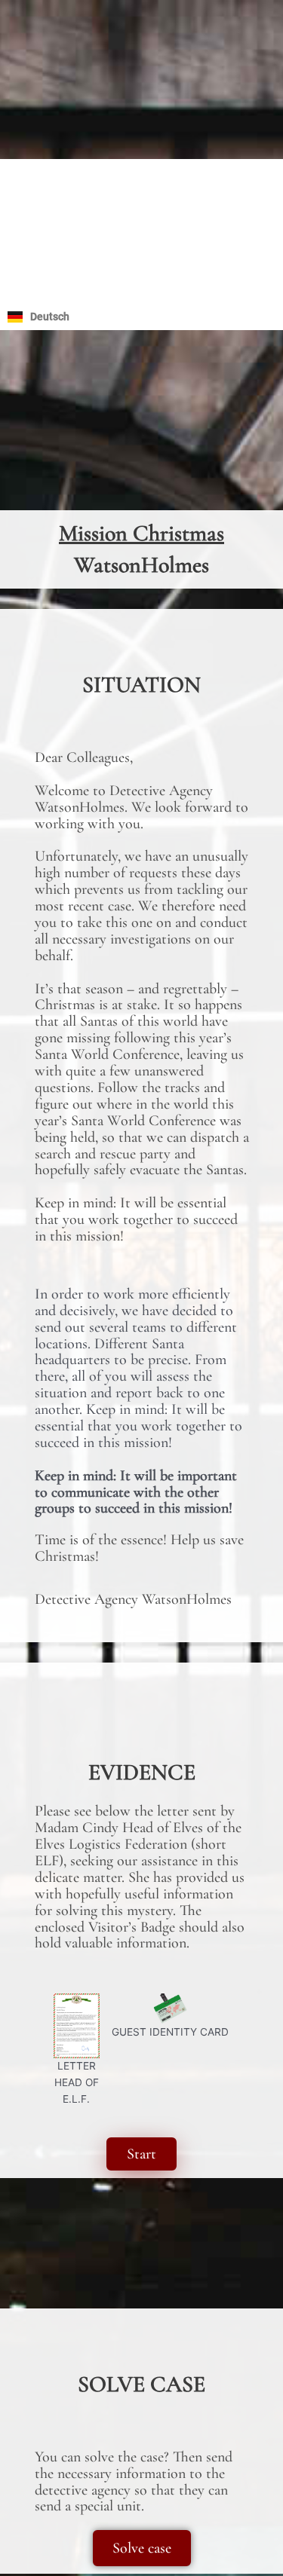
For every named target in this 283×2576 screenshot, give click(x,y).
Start (141, 2154)
